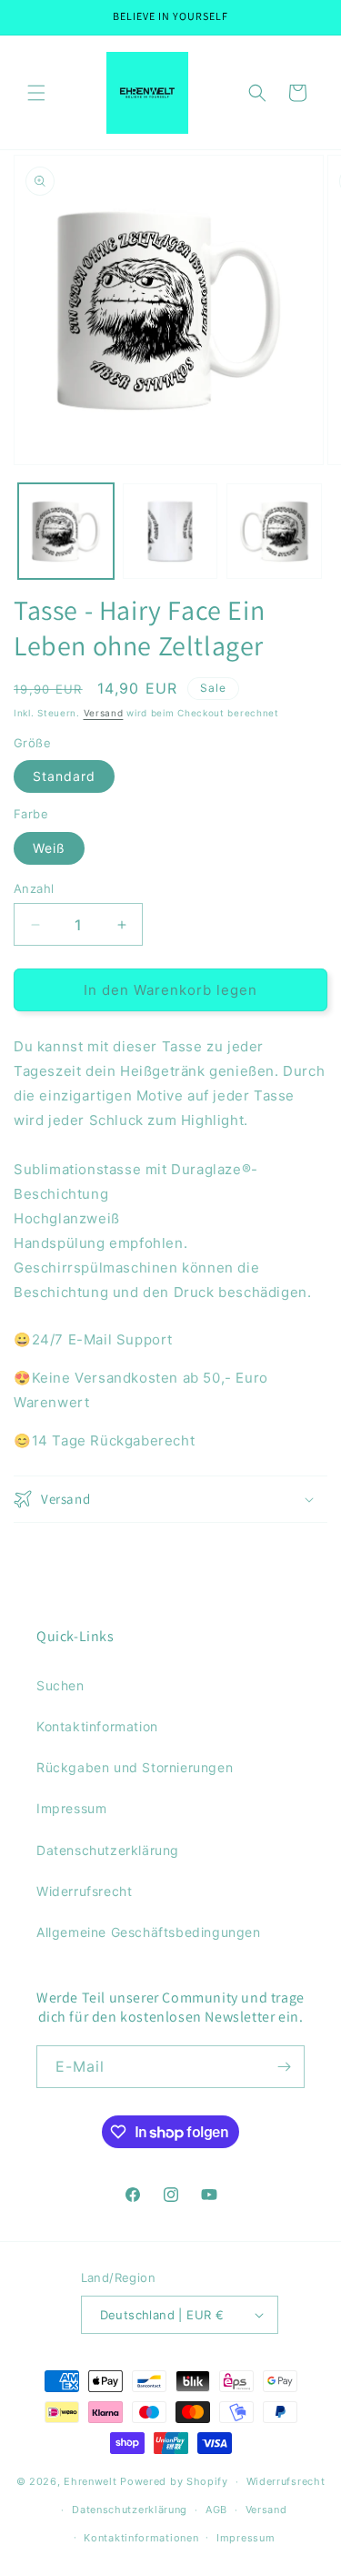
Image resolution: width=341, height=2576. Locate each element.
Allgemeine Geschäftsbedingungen (149, 1932)
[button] (36, 93)
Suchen (60, 1685)
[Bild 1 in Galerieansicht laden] (66, 531)
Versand (104, 713)
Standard (64, 776)
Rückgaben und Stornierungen (135, 1767)
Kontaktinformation (97, 1726)
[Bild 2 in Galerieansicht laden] (170, 531)
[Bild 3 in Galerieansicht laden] (274, 531)
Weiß (49, 848)
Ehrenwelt (90, 2481)
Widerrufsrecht (84, 1891)
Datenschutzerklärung (108, 1850)
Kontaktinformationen (141, 2538)
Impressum (71, 1808)
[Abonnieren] (284, 2067)
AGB (216, 2510)
